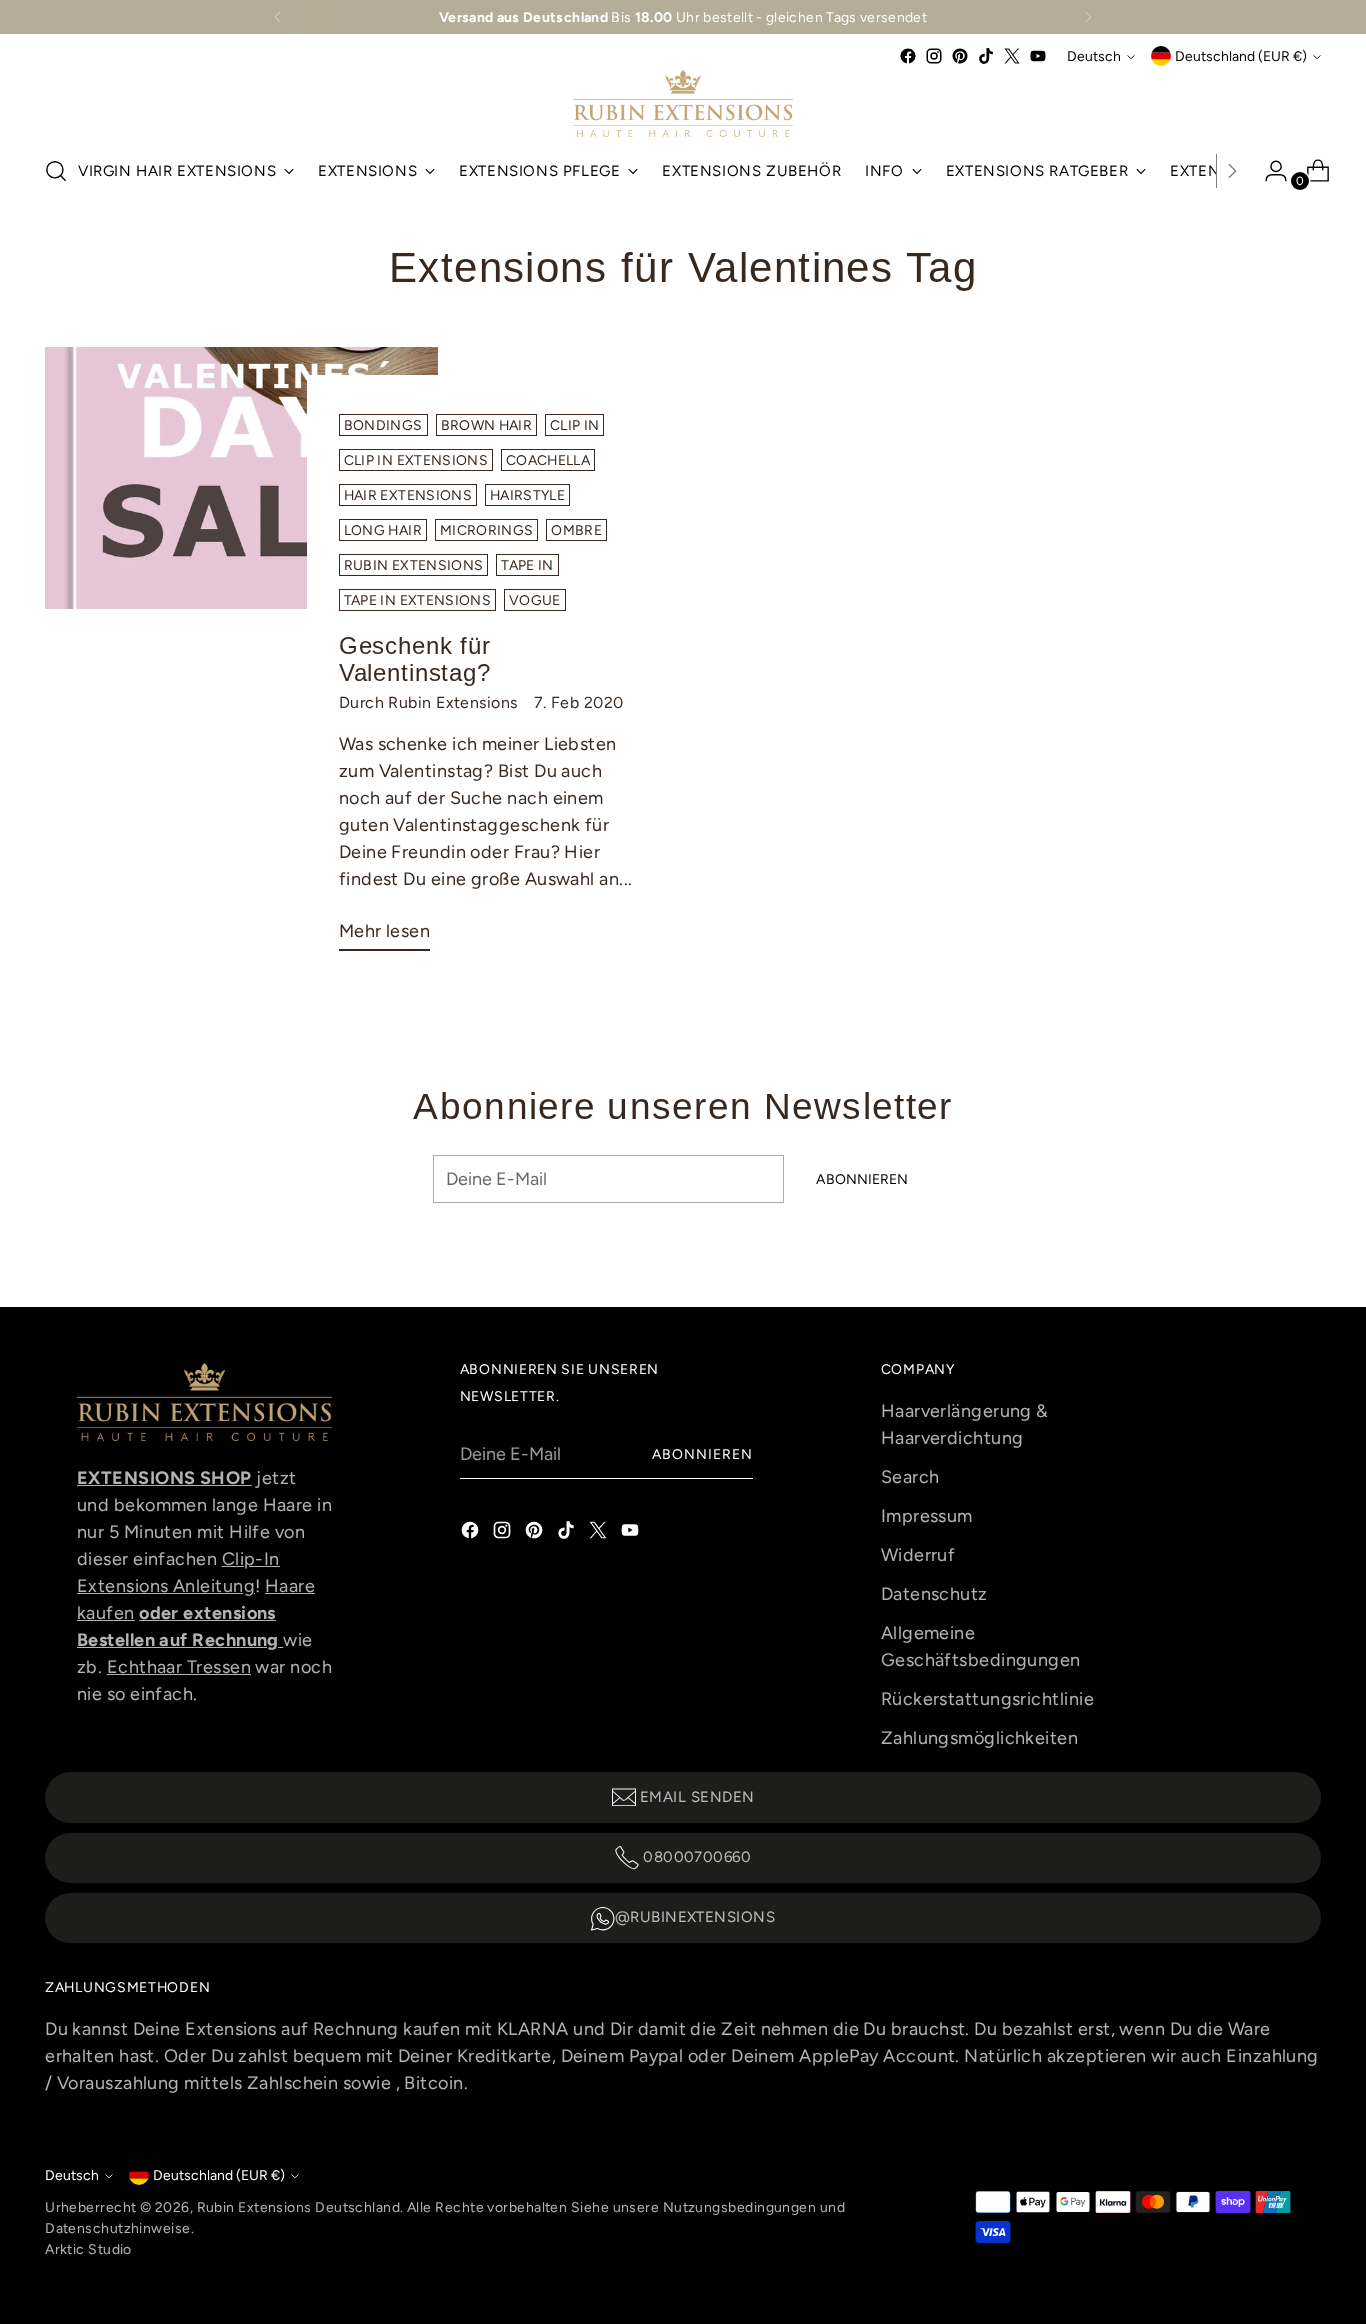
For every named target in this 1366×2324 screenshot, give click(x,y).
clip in (574, 425)
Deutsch (1094, 56)
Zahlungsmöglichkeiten (979, 1738)
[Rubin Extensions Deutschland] (683, 103)
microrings (487, 530)
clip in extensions (416, 460)
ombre (576, 530)
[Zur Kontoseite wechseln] (1268, 171)
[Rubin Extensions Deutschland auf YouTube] (1038, 56)
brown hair (487, 425)
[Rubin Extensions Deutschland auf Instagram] (934, 56)
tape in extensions (417, 600)
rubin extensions (414, 565)
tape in (527, 565)
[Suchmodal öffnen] (56, 171)
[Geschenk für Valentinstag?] (241, 656)
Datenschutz (934, 1594)
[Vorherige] (278, 17)
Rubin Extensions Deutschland (299, 2207)
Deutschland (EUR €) (1241, 56)
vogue (535, 600)
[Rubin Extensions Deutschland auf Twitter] (1012, 56)
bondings (383, 425)
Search (910, 1477)
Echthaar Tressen (179, 1667)
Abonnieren (703, 1454)
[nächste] (1088, 17)
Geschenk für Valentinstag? (415, 659)
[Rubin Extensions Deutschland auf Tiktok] (986, 56)
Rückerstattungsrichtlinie (987, 1699)
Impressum (927, 1516)
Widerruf (918, 1555)
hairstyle (527, 495)
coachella (548, 460)
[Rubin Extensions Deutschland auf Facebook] (908, 56)
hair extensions (408, 495)
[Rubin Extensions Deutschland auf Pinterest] (960, 56)
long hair (383, 530)
